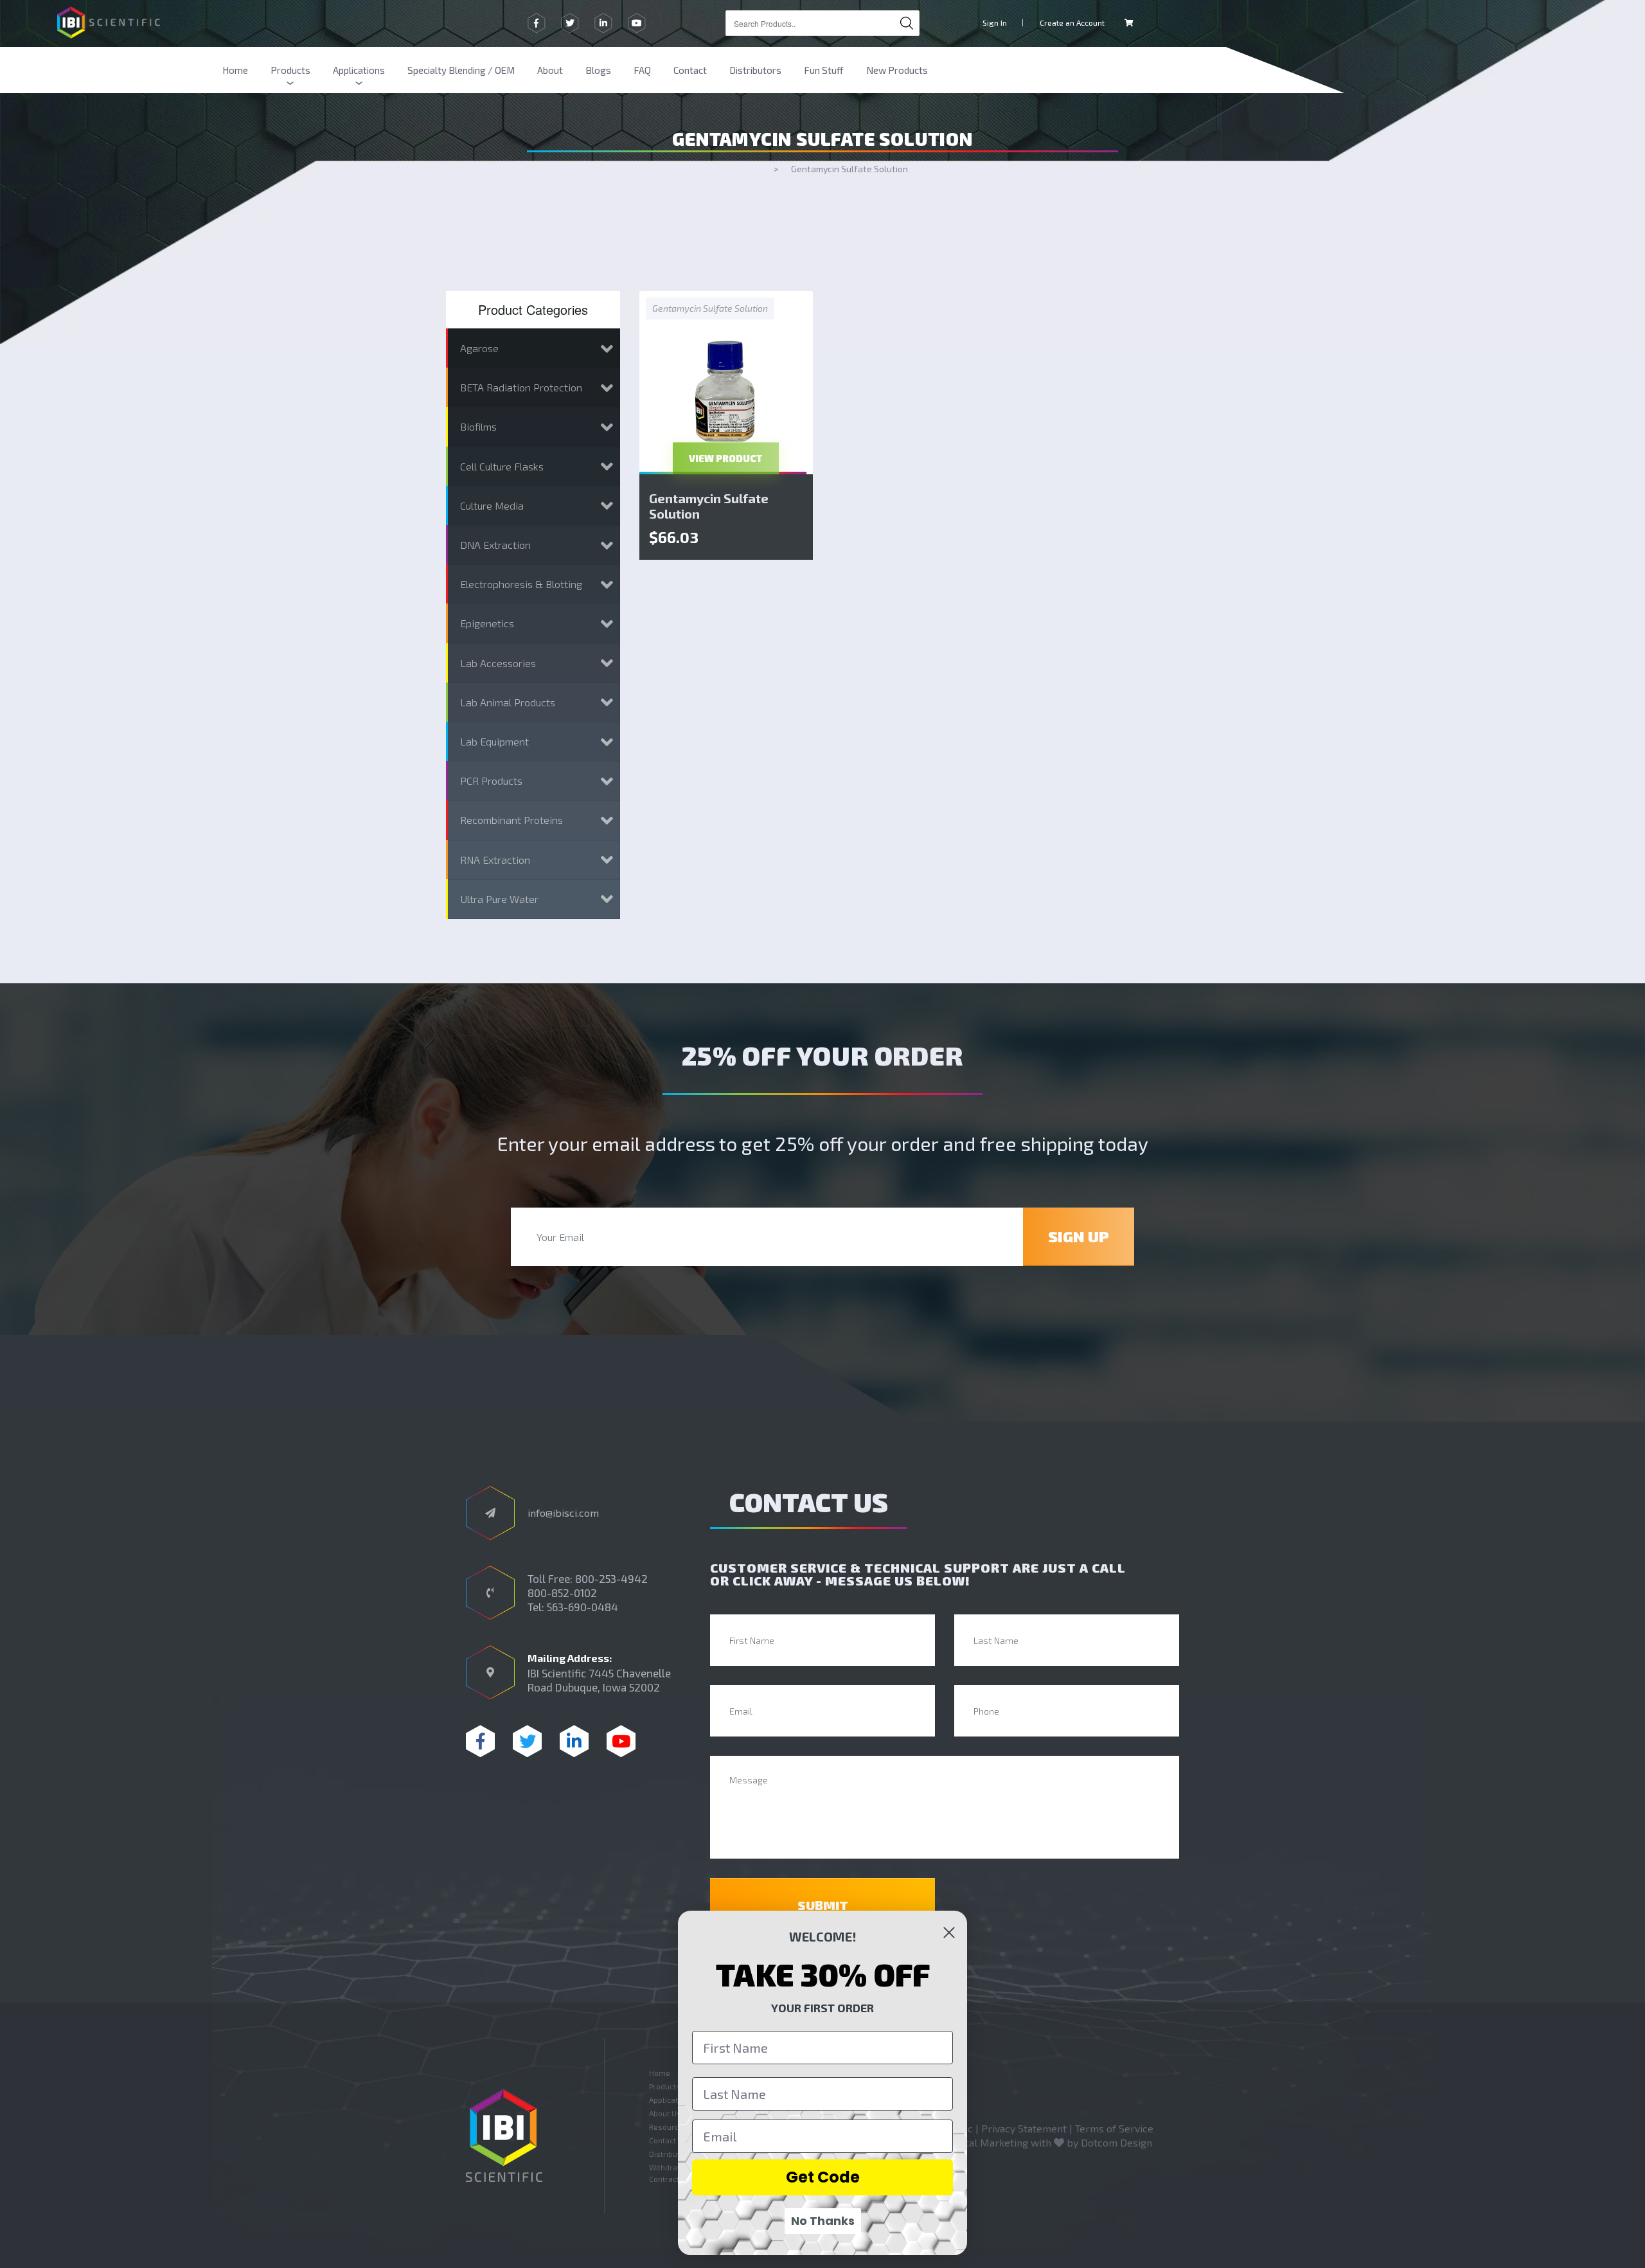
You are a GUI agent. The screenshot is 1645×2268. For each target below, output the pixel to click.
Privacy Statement (1024, 2128)
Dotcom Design (1116, 2142)
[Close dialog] (949, 1933)
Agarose (479, 348)
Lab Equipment (494, 741)
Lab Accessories (498, 663)
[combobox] (822, 23)
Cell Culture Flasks (502, 466)
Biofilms (478, 426)
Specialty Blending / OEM (461, 70)
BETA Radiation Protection (521, 387)
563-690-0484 (582, 1607)
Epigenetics (487, 623)
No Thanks (823, 2221)
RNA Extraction (495, 860)
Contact (690, 70)
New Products (897, 70)
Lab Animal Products (508, 702)
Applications (359, 70)
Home (235, 70)
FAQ (642, 70)
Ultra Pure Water (499, 899)
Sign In (995, 22)
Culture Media (492, 505)
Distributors (755, 70)
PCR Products (491, 781)
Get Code (823, 2177)
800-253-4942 (611, 1578)
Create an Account (1072, 22)
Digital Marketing (988, 2142)
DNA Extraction (495, 545)
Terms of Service (1114, 2128)
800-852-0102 (562, 1593)
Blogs (598, 70)
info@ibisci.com (563, 1513)
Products (290, 70)
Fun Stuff (824, 70)
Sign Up (1079, 1236)
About (550, 70)
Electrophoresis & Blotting (521, 584)
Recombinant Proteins (511, 820)
